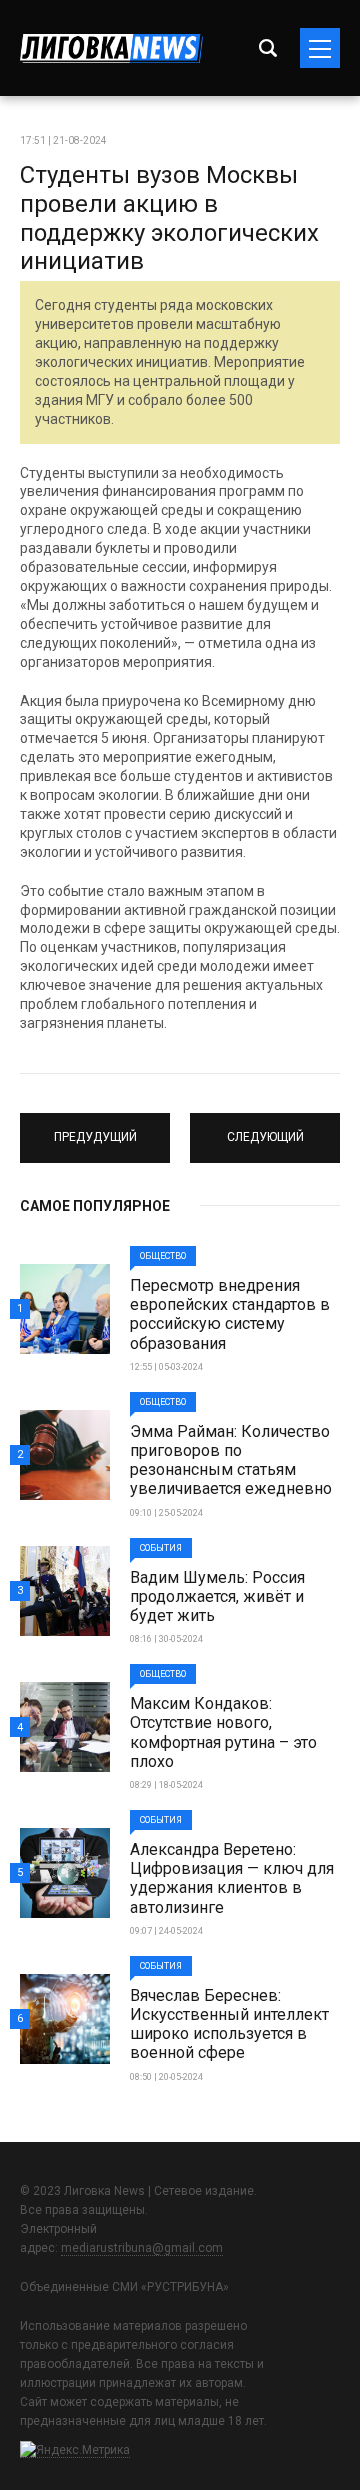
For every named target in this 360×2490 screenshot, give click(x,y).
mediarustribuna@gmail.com (142, 2248)
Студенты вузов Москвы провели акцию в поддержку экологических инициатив (169, 218)
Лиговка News (111, 48)
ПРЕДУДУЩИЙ (95, 1129)
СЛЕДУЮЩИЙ (265, 1129)
